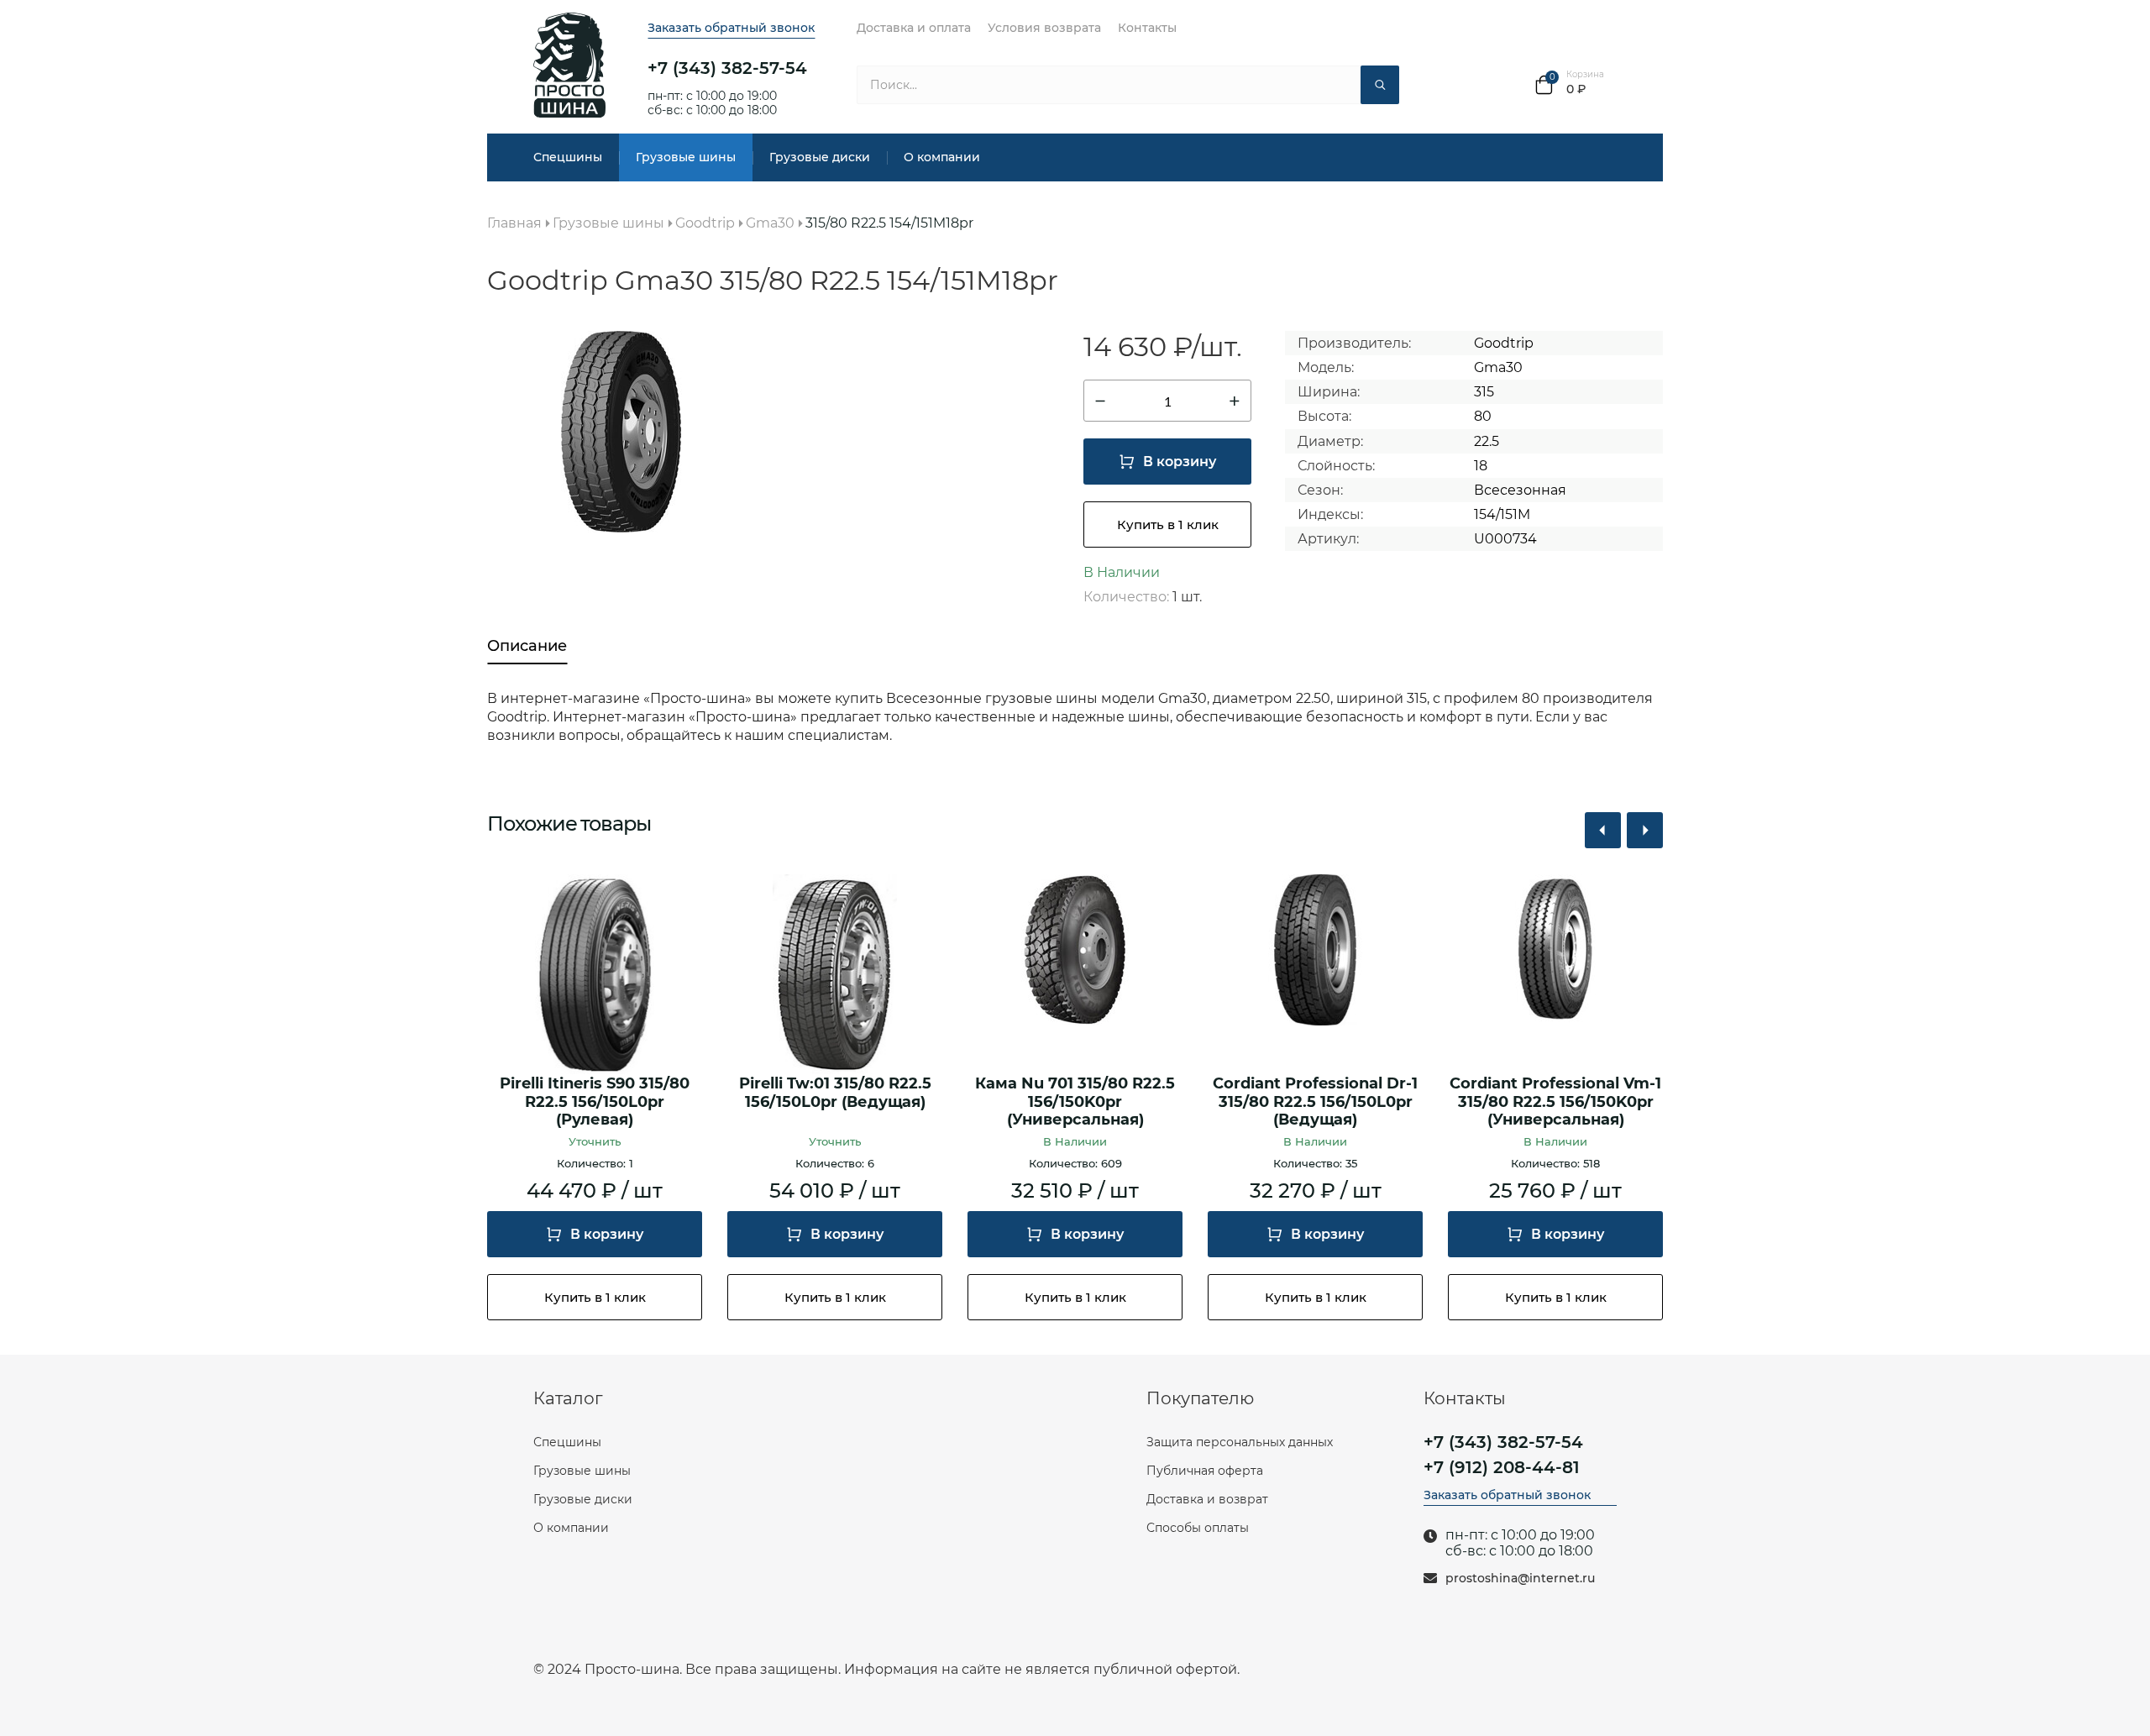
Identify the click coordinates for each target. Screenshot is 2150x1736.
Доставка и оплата (914, 28)
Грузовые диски (820, 157)
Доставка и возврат (1207, 1499)
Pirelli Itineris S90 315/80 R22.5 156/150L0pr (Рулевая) (595, 1102)
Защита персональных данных (1240, 1442)
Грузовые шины (686, 157)
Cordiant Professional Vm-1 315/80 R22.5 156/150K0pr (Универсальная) (1555, 1102)
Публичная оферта (1205, 1471)
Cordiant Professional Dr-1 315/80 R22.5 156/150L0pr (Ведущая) (1315, 1102)
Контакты (1147, 28)
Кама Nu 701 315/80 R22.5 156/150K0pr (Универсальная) (1075, 1102)
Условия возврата (1044, 28)
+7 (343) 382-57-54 (727, 68)
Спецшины (568, 157)
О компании (942, 157)
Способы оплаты (1198, 1528)
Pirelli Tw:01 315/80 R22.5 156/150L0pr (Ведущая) (835, 1093)
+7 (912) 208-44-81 (1502, 1467)
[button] (1603, 830)
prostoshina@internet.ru (1520, 1579)
